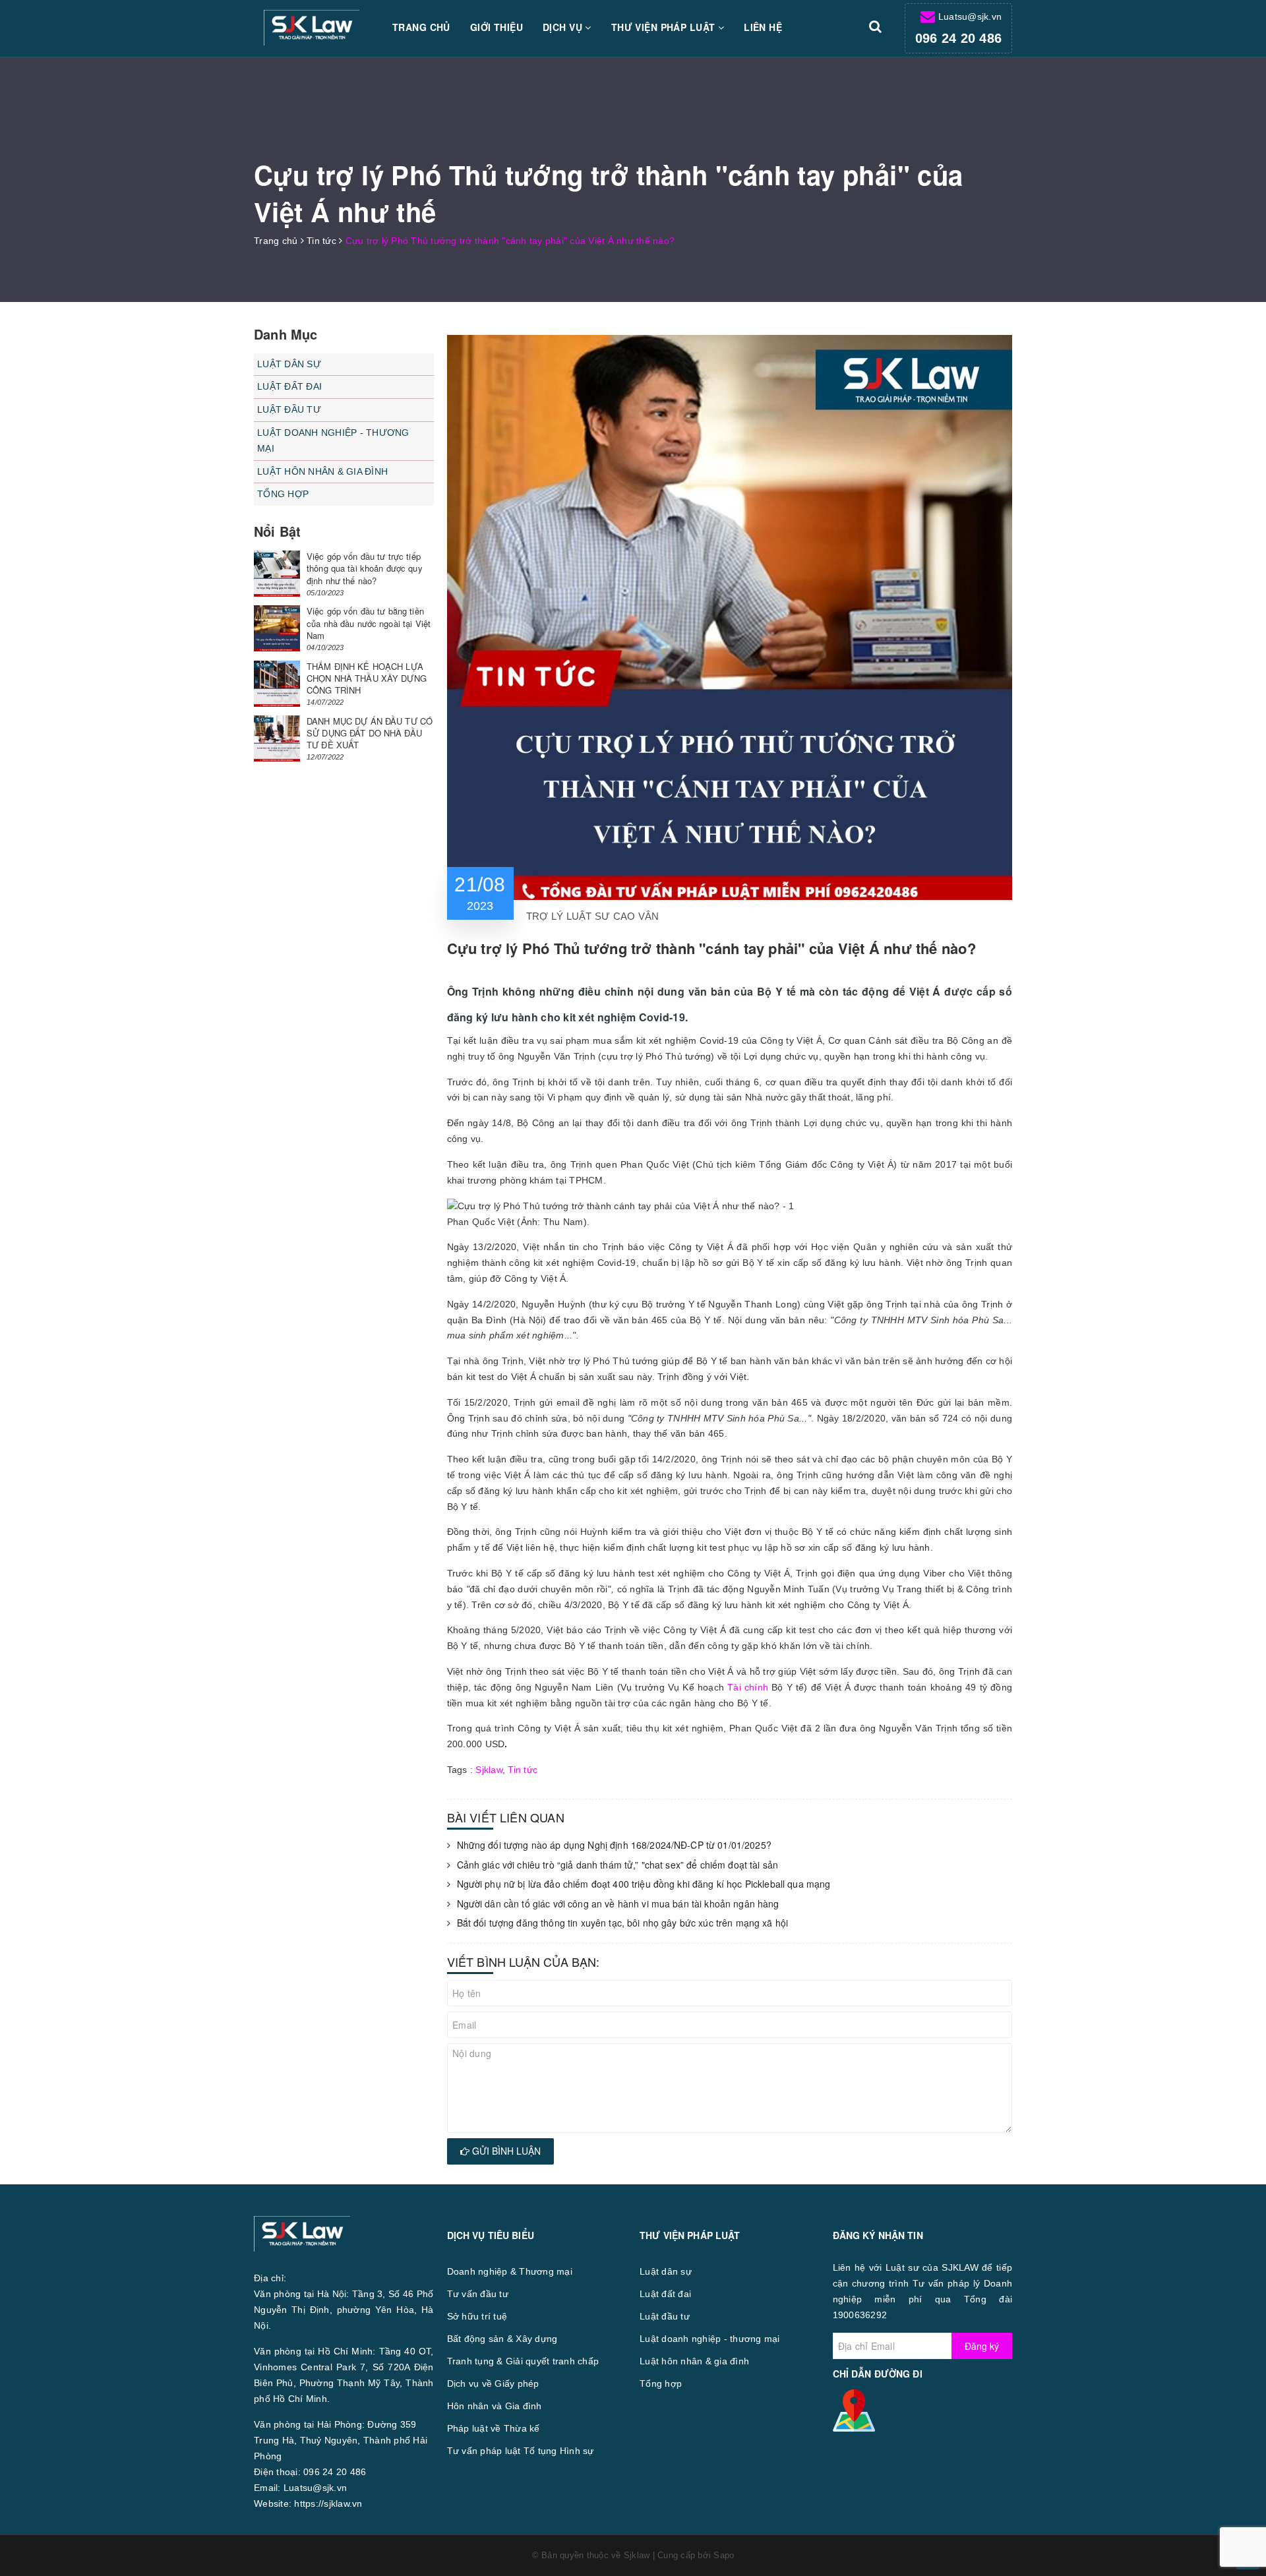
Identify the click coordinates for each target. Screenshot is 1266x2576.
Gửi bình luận (505, 2151)
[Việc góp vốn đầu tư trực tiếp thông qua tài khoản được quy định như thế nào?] (277, 574)
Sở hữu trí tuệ (477, 2316)
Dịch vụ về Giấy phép (493, 2383)
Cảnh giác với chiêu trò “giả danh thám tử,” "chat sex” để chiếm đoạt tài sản (618, 1865)
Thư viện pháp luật (665, 27)
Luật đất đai (289, 386)
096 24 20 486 (958, 38)
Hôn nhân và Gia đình (495, 2406)
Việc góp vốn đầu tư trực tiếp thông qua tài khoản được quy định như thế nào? (365, 568)
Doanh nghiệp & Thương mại (510, 2271)
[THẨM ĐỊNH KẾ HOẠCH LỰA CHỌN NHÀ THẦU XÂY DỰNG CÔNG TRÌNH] (277, 684)
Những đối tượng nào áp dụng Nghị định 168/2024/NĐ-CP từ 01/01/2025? (614, 1845)
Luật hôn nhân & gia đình (322, 471)
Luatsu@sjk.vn (970, 16)
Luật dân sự (289, 364)
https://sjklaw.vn (328, 2503)
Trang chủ (421, 27)
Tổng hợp (283, 494)
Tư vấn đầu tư (478, 2294)
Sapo (724, 2555)
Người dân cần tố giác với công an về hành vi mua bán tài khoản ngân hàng (618, 1904)
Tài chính (748, 1687)
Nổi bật (277, 531)
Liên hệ (763, 27)
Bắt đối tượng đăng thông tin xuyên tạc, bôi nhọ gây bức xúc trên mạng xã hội (623, 1923)
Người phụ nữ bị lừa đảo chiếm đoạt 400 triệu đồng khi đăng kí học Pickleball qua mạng (644, 1884)
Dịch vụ (564, 27)
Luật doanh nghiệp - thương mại (333, 440)
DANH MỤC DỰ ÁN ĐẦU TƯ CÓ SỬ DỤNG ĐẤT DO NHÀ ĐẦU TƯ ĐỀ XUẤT (370, 733)
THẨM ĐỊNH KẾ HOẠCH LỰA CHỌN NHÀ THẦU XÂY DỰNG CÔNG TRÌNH (367, 678)
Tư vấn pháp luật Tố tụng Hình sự (521, 2451)
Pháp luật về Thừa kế (494, 2428)
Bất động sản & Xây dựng (502, 2339)
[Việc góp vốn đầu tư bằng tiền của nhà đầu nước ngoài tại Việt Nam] (277, 628)
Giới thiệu (497, 27)
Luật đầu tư (289, 409)
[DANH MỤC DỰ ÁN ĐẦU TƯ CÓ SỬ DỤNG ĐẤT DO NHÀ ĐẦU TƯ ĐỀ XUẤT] (277, 738)
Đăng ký (982, 2346)
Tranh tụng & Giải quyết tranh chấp (523, 2361)
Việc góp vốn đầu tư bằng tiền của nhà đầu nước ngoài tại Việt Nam (369, 623)
